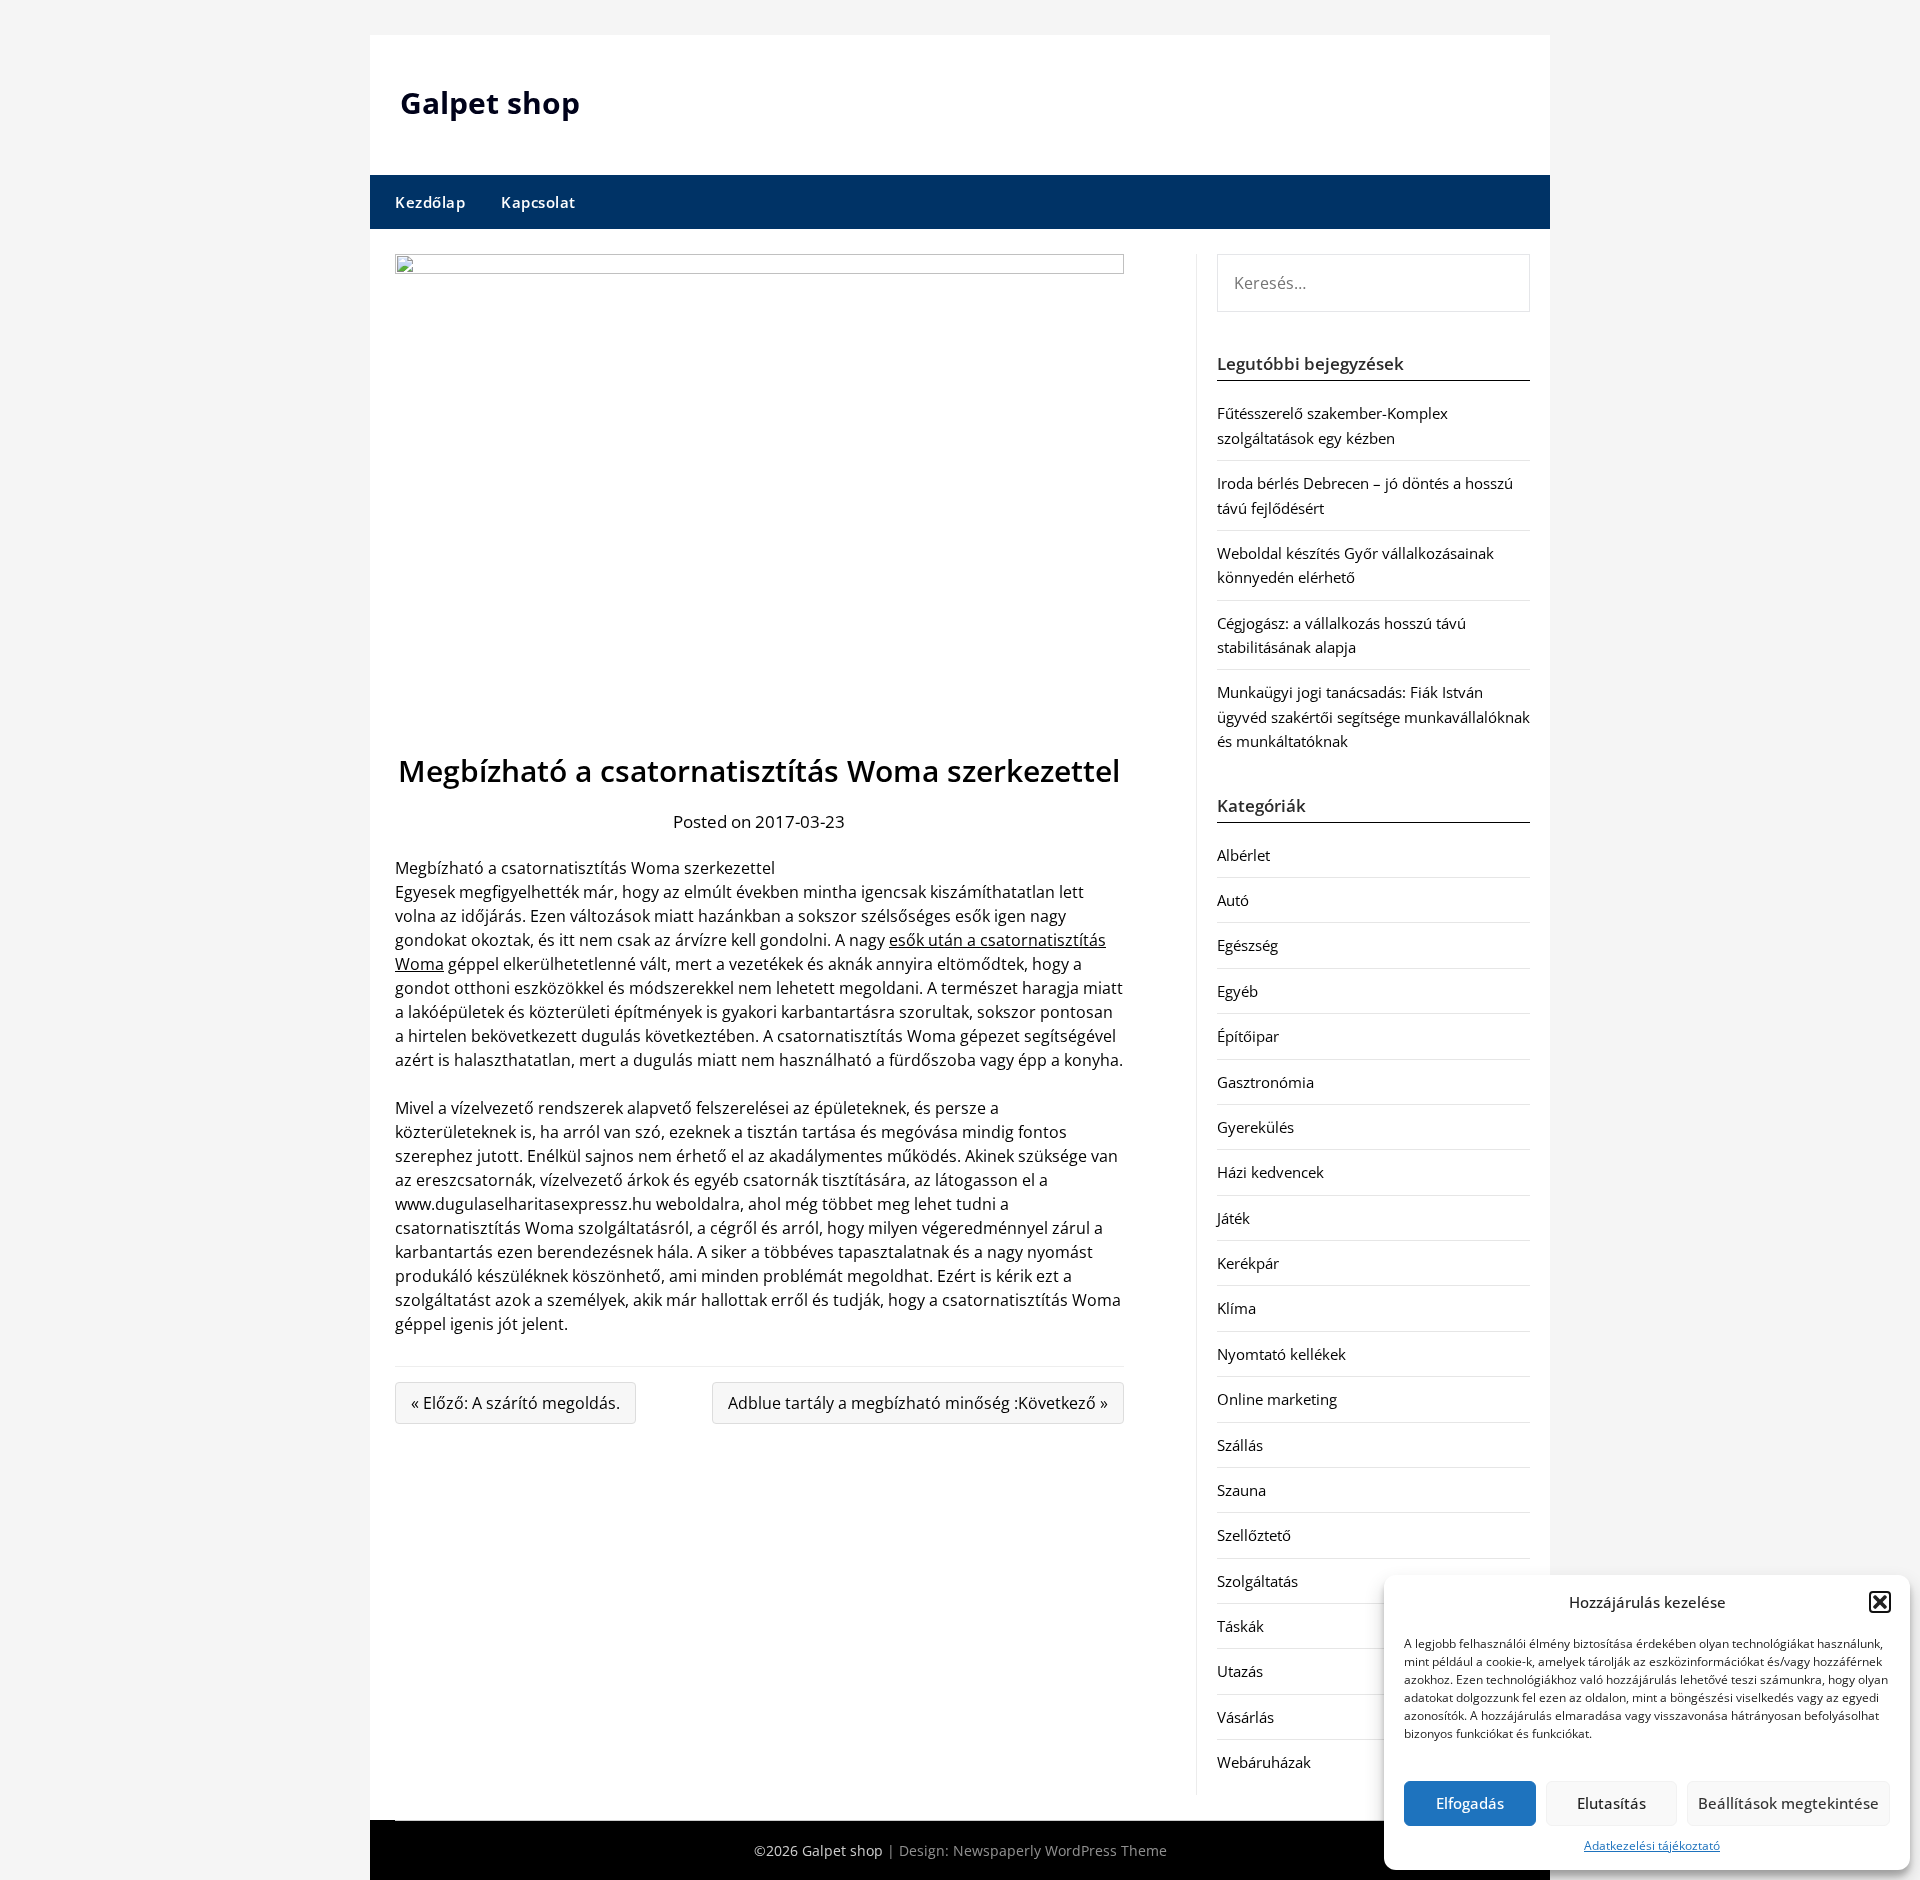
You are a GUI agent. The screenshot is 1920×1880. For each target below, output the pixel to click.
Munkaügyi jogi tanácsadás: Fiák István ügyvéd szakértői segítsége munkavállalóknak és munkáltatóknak (1373, 716)
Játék (1233, 1218)
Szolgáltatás (1257, 1581)
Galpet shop (490, 102)
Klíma (1236, 1308)
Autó (1233, 900)
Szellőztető (1254, 1535)
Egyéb (1237, 991)
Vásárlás (1245, 1717)
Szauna (1241, 1490)
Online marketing (1277, 1399)
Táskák (1240, 1626)
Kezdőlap (430, 202)
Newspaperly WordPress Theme (1060, 1850)
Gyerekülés (1255, 1127)
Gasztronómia (1265, 1082)
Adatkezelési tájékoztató (1652, 1845)
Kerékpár (1248, 1263)
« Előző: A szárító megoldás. (515, 1403)
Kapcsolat (538, 202)
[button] (1880, 1602)
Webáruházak (1264, 1762)
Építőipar (1248, 1036)
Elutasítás (1611, 1803)
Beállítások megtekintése (1788, 1803)
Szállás (1240, 1445)
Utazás (1240, 1671)
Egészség (1247, 945)
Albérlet (1243, 855)
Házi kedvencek (1270, 1172)
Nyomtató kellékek (1281, 1354)
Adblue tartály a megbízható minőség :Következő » (918, 1403)
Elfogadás (1470, 1803)
